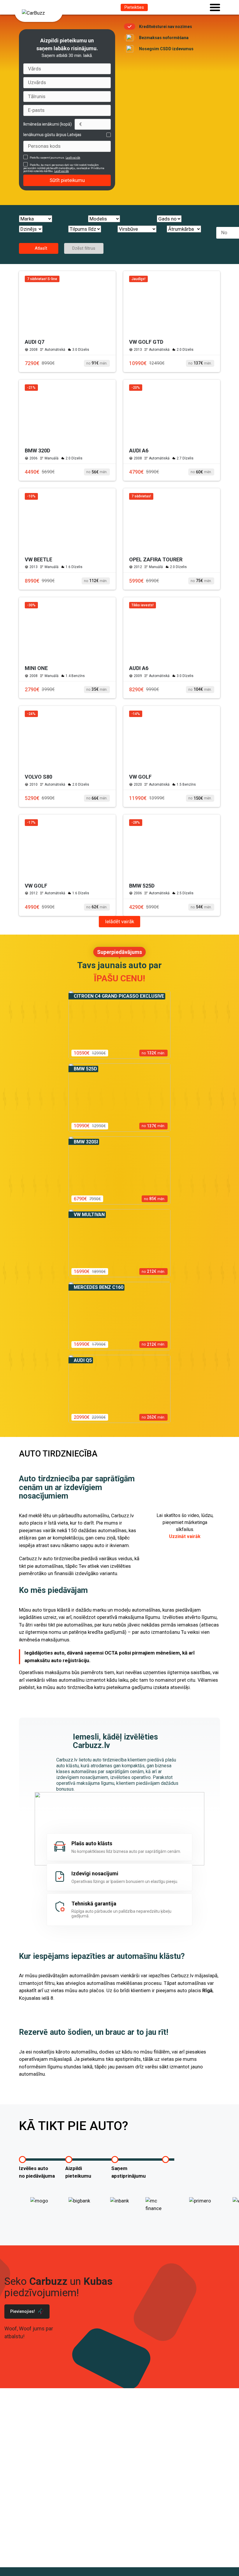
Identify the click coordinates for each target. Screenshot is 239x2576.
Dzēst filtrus (84, 248)
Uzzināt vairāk (185, 1536)
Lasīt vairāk (73, 158)
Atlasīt (40, 248)
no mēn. (97, 363)
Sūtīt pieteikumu (67, 180)
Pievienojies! (23, 2311)
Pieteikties (134, 7)
